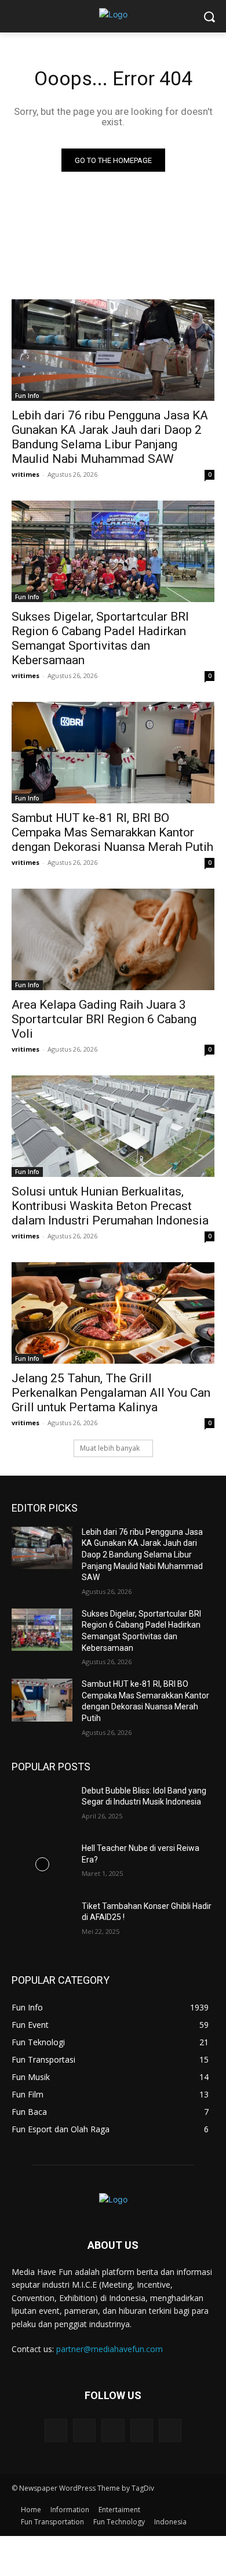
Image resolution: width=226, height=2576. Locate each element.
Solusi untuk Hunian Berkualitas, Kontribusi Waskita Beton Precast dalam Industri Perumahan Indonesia (110, 1206)
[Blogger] (56, 2430)
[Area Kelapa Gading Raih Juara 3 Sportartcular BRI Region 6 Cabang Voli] (113, 939)
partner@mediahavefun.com (110, 2349)
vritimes (25, 474)
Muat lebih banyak (110, 1448)
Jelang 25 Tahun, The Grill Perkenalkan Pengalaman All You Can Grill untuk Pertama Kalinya (111, 1393)
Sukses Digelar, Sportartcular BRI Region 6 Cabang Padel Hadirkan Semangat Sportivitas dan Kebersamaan (100, 638)
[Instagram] (142, 2430)
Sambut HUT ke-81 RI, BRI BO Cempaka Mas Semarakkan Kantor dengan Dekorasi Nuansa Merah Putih (112, 832)
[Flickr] (113, 2430)
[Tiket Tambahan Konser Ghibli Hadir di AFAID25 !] (42, 1922)
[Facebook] (84, 2430)
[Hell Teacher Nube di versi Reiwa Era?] (42, 1864)
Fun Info (27, 396)
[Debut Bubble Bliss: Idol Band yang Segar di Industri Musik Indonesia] (42, 1807)
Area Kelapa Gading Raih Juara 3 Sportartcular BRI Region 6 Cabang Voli (104, 1019)
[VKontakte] (170, 2430)
